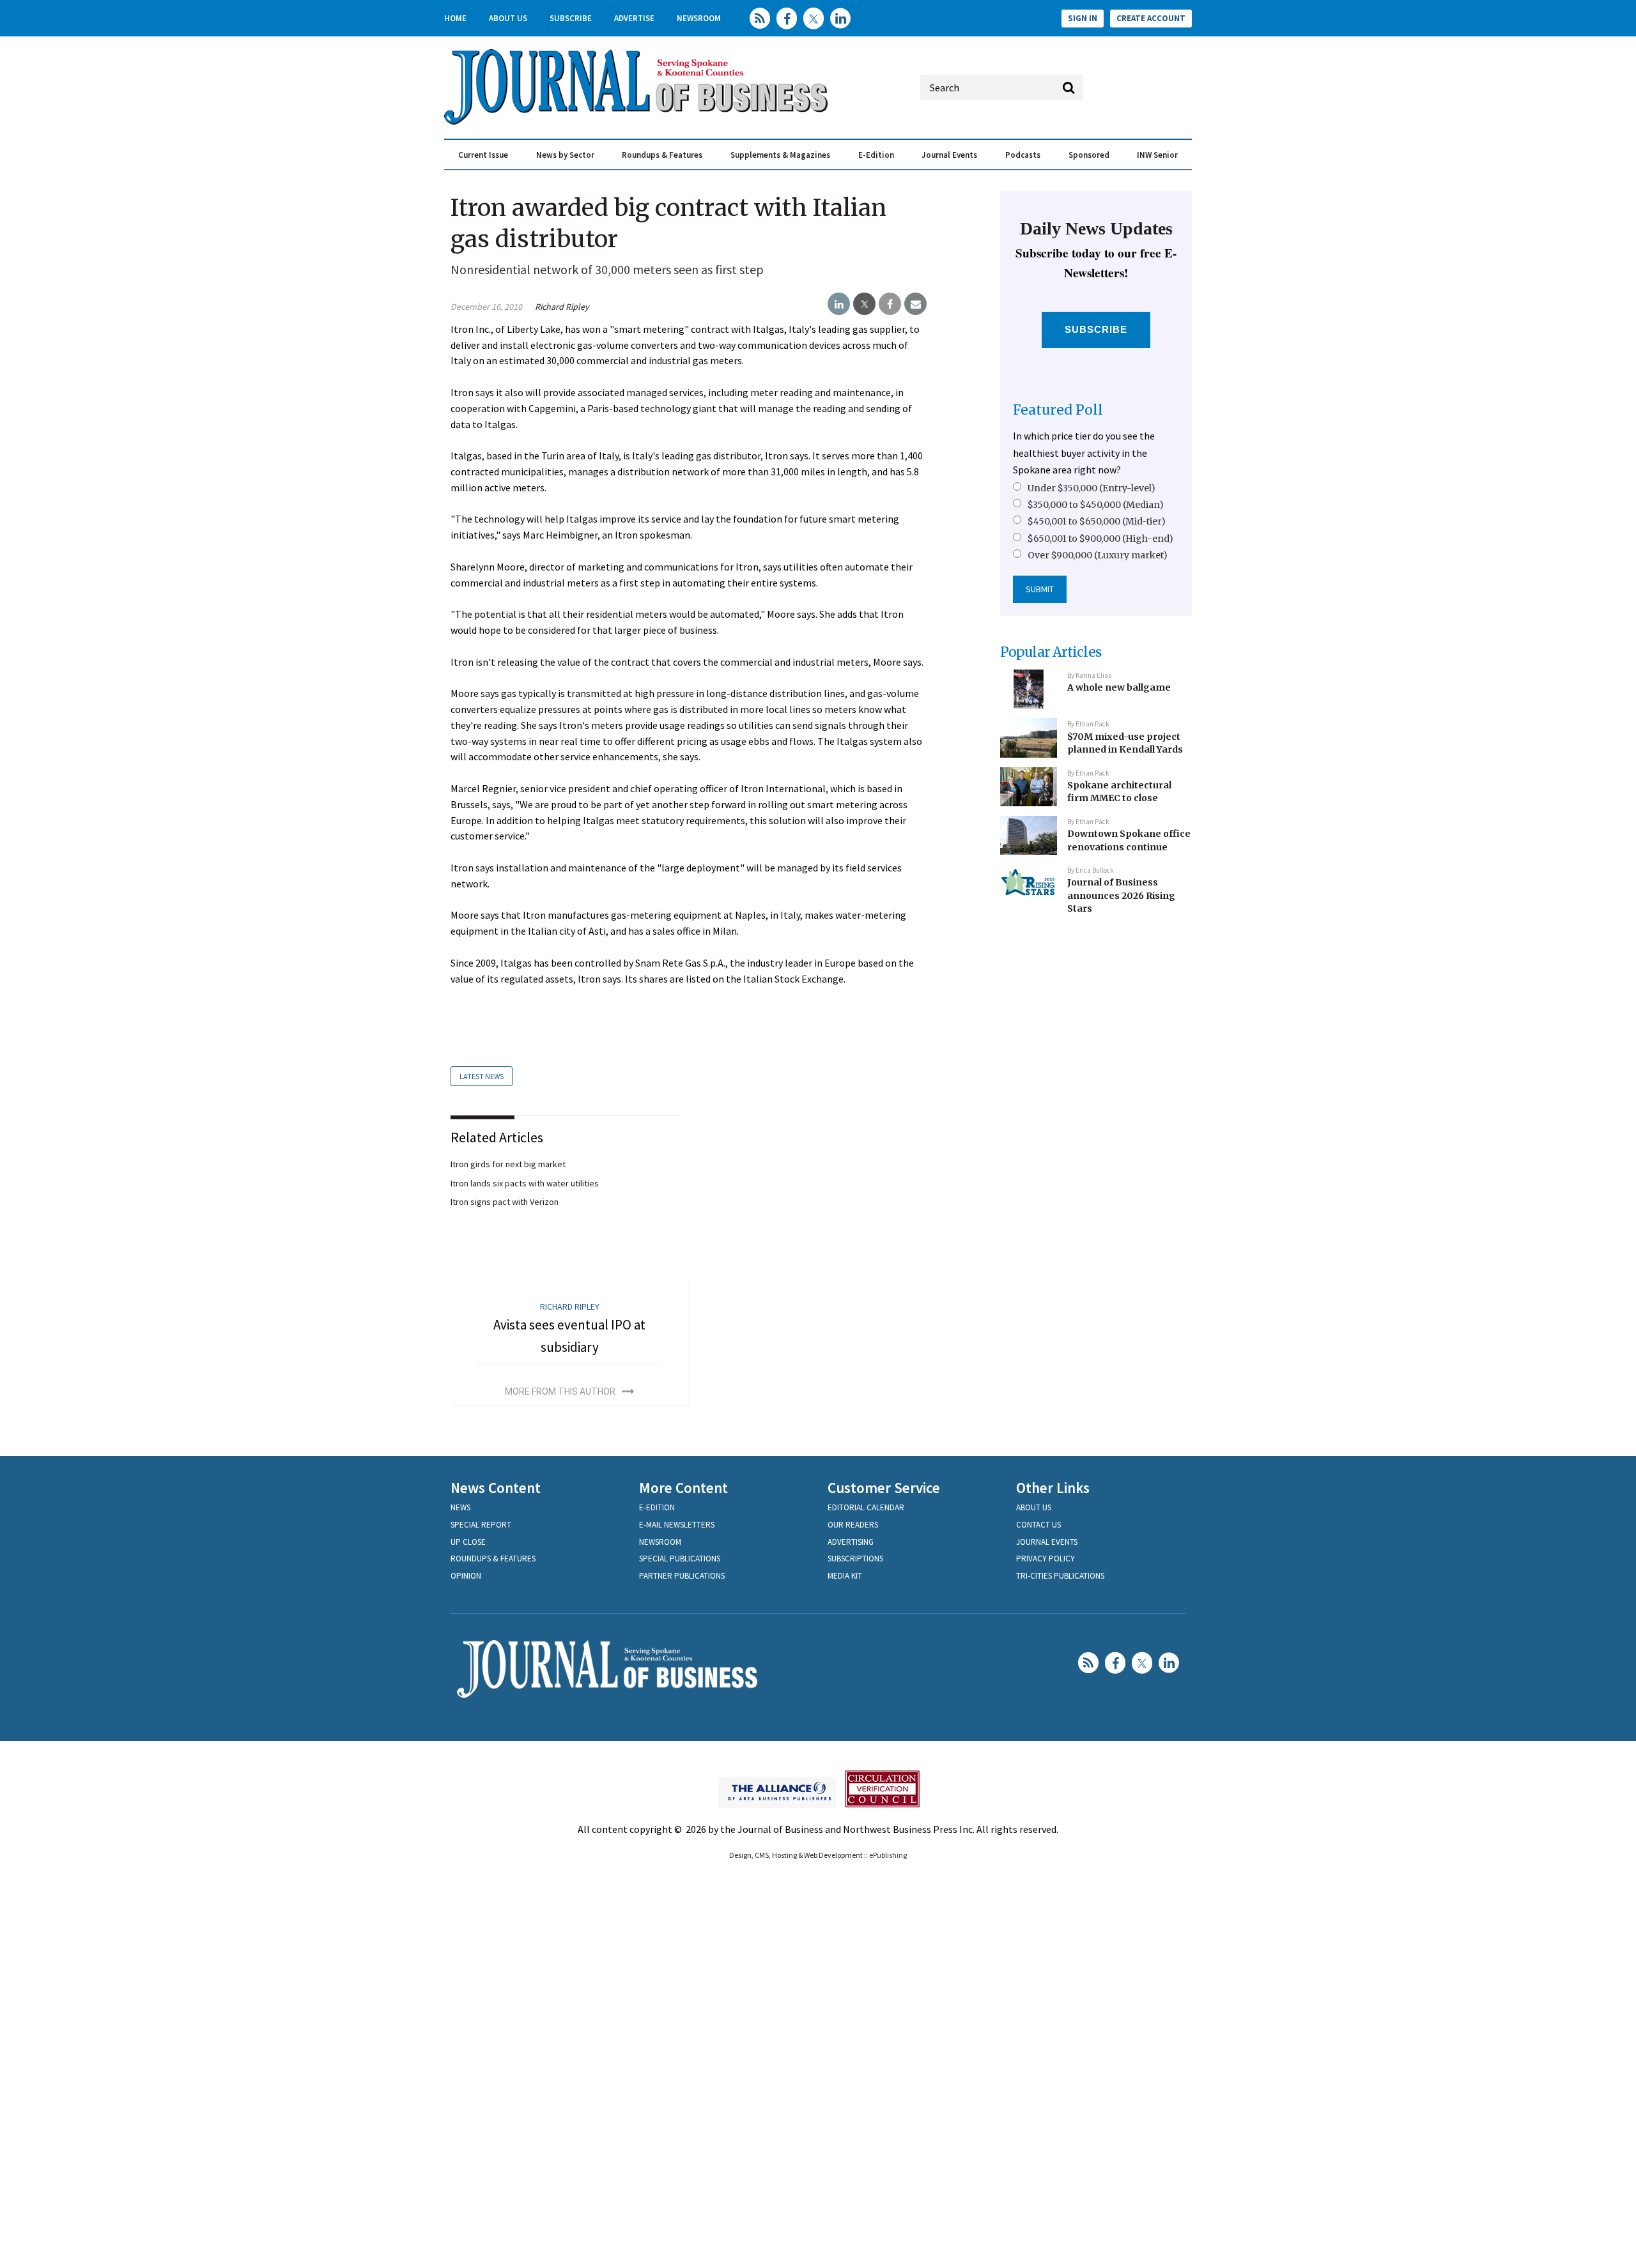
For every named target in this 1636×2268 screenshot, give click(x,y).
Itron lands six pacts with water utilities (525, 1183)
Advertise (634, 18)
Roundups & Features (662, 155)
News (460, 1507)
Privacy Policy (1046, 1559)
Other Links (1053, 1488)
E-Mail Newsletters (677, 1525)
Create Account (1151, 18)
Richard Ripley (562, 307)
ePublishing (888, 1855)
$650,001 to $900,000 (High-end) (1100, 539)
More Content (683, 1488)
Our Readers (853, 1525)
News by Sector (565, 155)
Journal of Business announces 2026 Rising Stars (1121, 895)
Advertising (851, 1542)
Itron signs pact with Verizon (505, 1202)
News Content (496, 1488)
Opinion (466, 1576)
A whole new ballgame (1119, 687)
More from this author (560, 1391)
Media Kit (845, 1576)
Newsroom (699, 18)
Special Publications (680, 1559)
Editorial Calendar (866, 1507)
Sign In (1083, 18)
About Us (508, 18)
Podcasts (1023, 155)
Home (455, 18)
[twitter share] (864, 304)
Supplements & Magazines (780, 155)
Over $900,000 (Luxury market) (1098, 555)
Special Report (481, 1525)
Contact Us (1038, 1525)
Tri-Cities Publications (1060, 1576)
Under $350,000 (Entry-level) (1092, 488)
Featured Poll (1058, 410)
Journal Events (949, 155)
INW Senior (1157, 155)
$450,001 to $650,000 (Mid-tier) (1097, 521)
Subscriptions (855, 1559)
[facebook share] (890, 304)
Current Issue (483, 155)
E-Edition (876, 155)
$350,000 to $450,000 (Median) (1096, 505)
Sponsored (1089, 155)
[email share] (915, 304)
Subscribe (571, 18)
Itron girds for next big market (508, 1164)
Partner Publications (682, 1576)
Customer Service (884, 1488)
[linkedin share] (839, 304)
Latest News (482, 1076)
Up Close (468, 1542)
